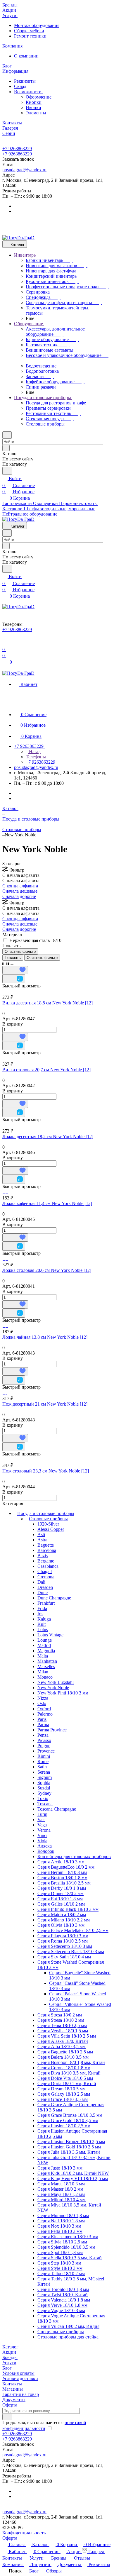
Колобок (46, 1851)
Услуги (9, 2363)
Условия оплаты (18, 2373)
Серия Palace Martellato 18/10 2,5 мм (73, 1930)
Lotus (43, 1630)
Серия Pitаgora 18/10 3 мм (63, 1936)
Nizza (43, 1698)
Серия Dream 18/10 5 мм (62, 2089)
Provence (46, 1751)
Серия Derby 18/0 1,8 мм (62, 1888)
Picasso (44, 1740)
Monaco (45, 1677)
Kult (42, 1624)
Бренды (10, 2357)
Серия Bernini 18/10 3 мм (62, 1872)
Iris (40, 1614)
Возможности (28, 92)
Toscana (45, 1804)
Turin (42, 1814)
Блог (7, 2368)
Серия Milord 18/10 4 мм (62, 2200)
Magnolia (46, 1651)
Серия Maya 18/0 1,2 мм (61, 2194)
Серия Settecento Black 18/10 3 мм (71, 1952)
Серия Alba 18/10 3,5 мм (62, 2047)
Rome (43, 1761)
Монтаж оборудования (37, 25)
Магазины (13, 2389)
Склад (20, 86)
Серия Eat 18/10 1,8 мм (60, 1899)
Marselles (46, 1666)
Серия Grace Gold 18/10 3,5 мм (68, 2120)
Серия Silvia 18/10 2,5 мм (62, 2242)
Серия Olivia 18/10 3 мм (61, 1925)
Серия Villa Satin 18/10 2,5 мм (67, 2036)
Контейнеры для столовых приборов (74, 1856)
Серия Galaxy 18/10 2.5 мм (64, 2094)
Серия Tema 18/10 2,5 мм (62, 2025)
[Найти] (7, 471)
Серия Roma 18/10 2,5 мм (63, 1941)
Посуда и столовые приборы (46, 1513)
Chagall (45, 1571)
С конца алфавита (20, 886)
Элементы (36, 113)
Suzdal (44, 1788)
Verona (44, 1830)
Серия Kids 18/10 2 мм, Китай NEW (73, 2173)
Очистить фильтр (42, 958)
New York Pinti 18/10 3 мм (63, 1693)
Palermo (45, 1714)
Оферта (10, 2405)
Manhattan (47, 1661)
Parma (43, 1725)
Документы (14, 2400)
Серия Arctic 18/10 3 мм (61, 1862)
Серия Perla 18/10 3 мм (60, 2231)
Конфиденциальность (24, 2533)
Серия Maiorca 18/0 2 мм (62, 1915)
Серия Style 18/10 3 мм (60, 2268)
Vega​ (42, 1825)
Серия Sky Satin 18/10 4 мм (64, 1957)
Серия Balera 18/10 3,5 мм (63, 2057)
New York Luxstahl (56, 1682)
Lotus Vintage (50, 1635)
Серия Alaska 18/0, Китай (63, 2041)
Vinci (42, 1835)
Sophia (44, 1783)
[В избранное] (15, 970)
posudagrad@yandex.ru (24, 170)
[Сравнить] (14, 979)
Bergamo (46, 1561)
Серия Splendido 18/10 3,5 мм (66, 2247)
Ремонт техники (30, 36)
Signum (45, 1777)
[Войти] (5, 642)
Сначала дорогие (19, 896)
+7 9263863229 (17, 149)
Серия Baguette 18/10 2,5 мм (65, 2052)
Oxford (44, 1709)
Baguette (46, 1545)
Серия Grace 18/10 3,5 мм (63, 2099)
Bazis (43, 1556)
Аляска (45, 1846)
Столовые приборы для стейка (68, 2337)
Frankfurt (46, 1603)
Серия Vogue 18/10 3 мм (61, 2310)
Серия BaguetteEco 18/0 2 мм (66, 1867)
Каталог (10, 2347)
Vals (41, 1820)
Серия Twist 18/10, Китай (63, 2295)
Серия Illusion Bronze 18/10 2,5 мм (71, 2142)
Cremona (46, 1577)
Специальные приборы (61, 2332)
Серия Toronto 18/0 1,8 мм (63, 2289)
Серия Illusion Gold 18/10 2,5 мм (69, 2147)
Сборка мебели (29, 31)
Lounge (45, 1640)
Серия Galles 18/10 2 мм (61, 1904)
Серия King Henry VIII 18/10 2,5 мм (73, 2178)
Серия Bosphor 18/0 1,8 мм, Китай (71, 2062)
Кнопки (34, 102)
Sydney (44, 1793)
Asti (41, 1534)
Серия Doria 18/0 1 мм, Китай (67, 2083)
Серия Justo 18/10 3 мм (60, 2168)
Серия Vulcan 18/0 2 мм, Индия (68, 2326)
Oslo (42, 1703)
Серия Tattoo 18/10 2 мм (61, 2274)
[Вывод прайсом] (12, 963)
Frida (42, 1608)
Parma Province (52, 1730)
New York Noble (53, 1688)
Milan (43, 1672)
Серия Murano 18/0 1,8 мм (63, 2215)
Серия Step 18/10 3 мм (59, 2263)
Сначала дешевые (20, 891)
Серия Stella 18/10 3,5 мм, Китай (70, 2258)
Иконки (33, 107)
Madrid (44, 1645)
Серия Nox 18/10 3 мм (59, 2226)
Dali (41, 1582)
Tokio (43, 1798)
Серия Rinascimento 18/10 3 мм (68, 2237)
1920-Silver (48, 1524)
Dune (43, 1593)
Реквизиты (25, 81)
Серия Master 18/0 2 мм (60, 2189)
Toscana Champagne (57, 1809)
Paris (42, 1719)
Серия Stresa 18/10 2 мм (61, 2020)
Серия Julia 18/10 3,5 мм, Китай (69, 2152)
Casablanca (48, 1566)
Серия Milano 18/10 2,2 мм (64, 1920)
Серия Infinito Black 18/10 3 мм (68, 1909)
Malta (43, 1656)
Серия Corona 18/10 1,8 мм (64, 2068)
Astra (42, 1540)
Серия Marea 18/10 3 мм (61, 2184)
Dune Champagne (54, 1598)
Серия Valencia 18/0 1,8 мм (64, 2300)
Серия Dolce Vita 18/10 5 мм (65, 2078)
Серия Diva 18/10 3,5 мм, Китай (69, 2073)
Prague (44, 1746)
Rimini (44, 1756)
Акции (9, 2352)
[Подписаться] (7, 2417)
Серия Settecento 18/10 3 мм (65, 1946)
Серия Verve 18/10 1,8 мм (62, 2305)
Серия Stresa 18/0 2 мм (60, 2015)
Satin (42, 1767)
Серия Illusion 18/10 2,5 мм (64, 2126)
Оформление (39, 97)
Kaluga (44, 1619)
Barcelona (47, 1550)
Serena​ (44, 1772)
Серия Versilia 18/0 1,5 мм (63, 2031)
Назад (34, 751)
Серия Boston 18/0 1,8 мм (62, 1878)
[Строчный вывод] (8, 963)
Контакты (12, 2384)
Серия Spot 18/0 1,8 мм (60, 2252)
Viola (42, 1841)
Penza (43, 1735)
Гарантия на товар (21, 2394)
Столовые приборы (48, 1519)
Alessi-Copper (51, 1529)
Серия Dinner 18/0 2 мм (61, 1893)
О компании (26, 56)
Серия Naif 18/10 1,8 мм (61, 2221)
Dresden (45, 1587)
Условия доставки (20, 2378)
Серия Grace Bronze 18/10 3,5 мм (70, 2115)
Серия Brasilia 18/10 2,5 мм (64, 1883)
